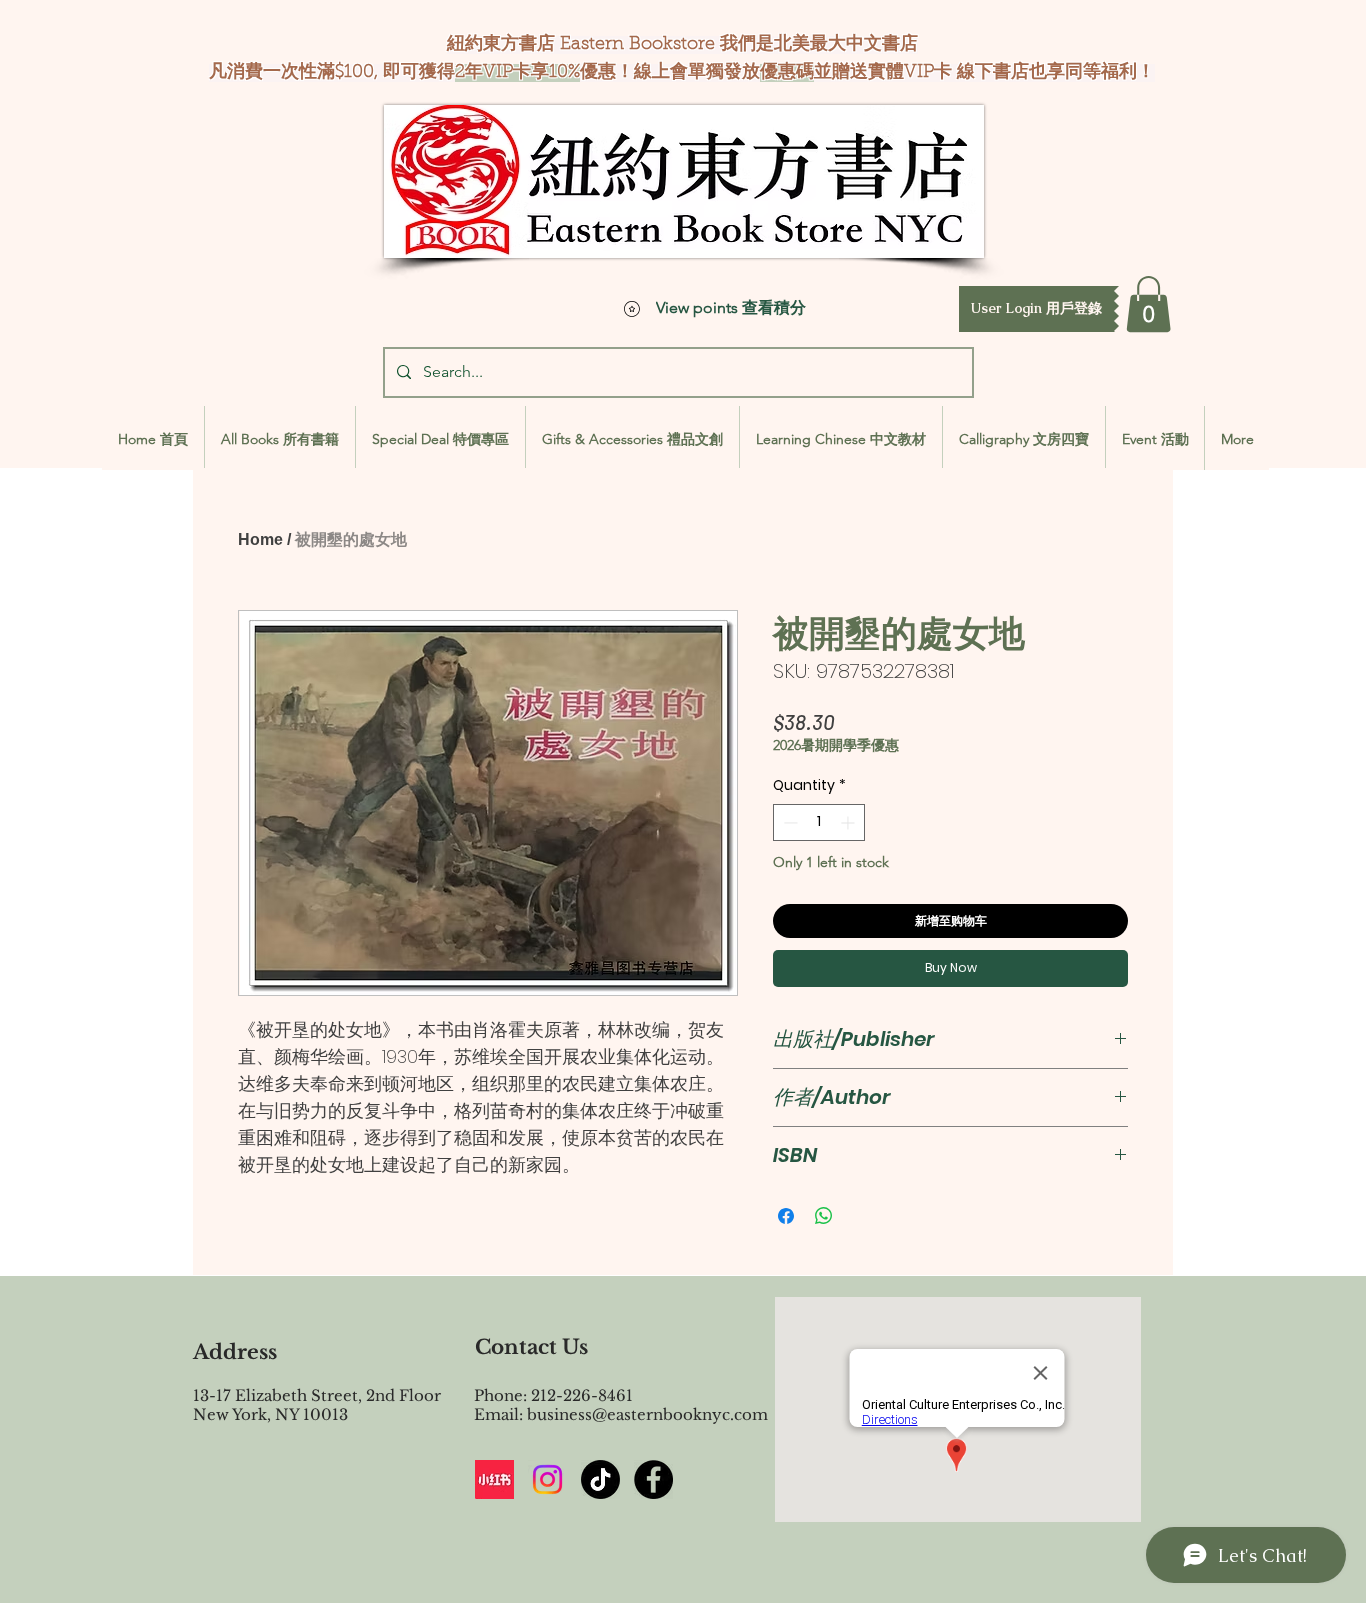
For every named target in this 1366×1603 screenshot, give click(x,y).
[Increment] (849, 822)
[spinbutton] (819, 822)
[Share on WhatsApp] (824, 1216)
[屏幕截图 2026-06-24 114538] (494, 1479)
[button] (1036, 309)
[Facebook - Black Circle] (653, 1479)
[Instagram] (547, 1479)
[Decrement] (788, 822)
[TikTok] (600, 1479)
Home (260, 539)
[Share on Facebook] (786, 1216)
